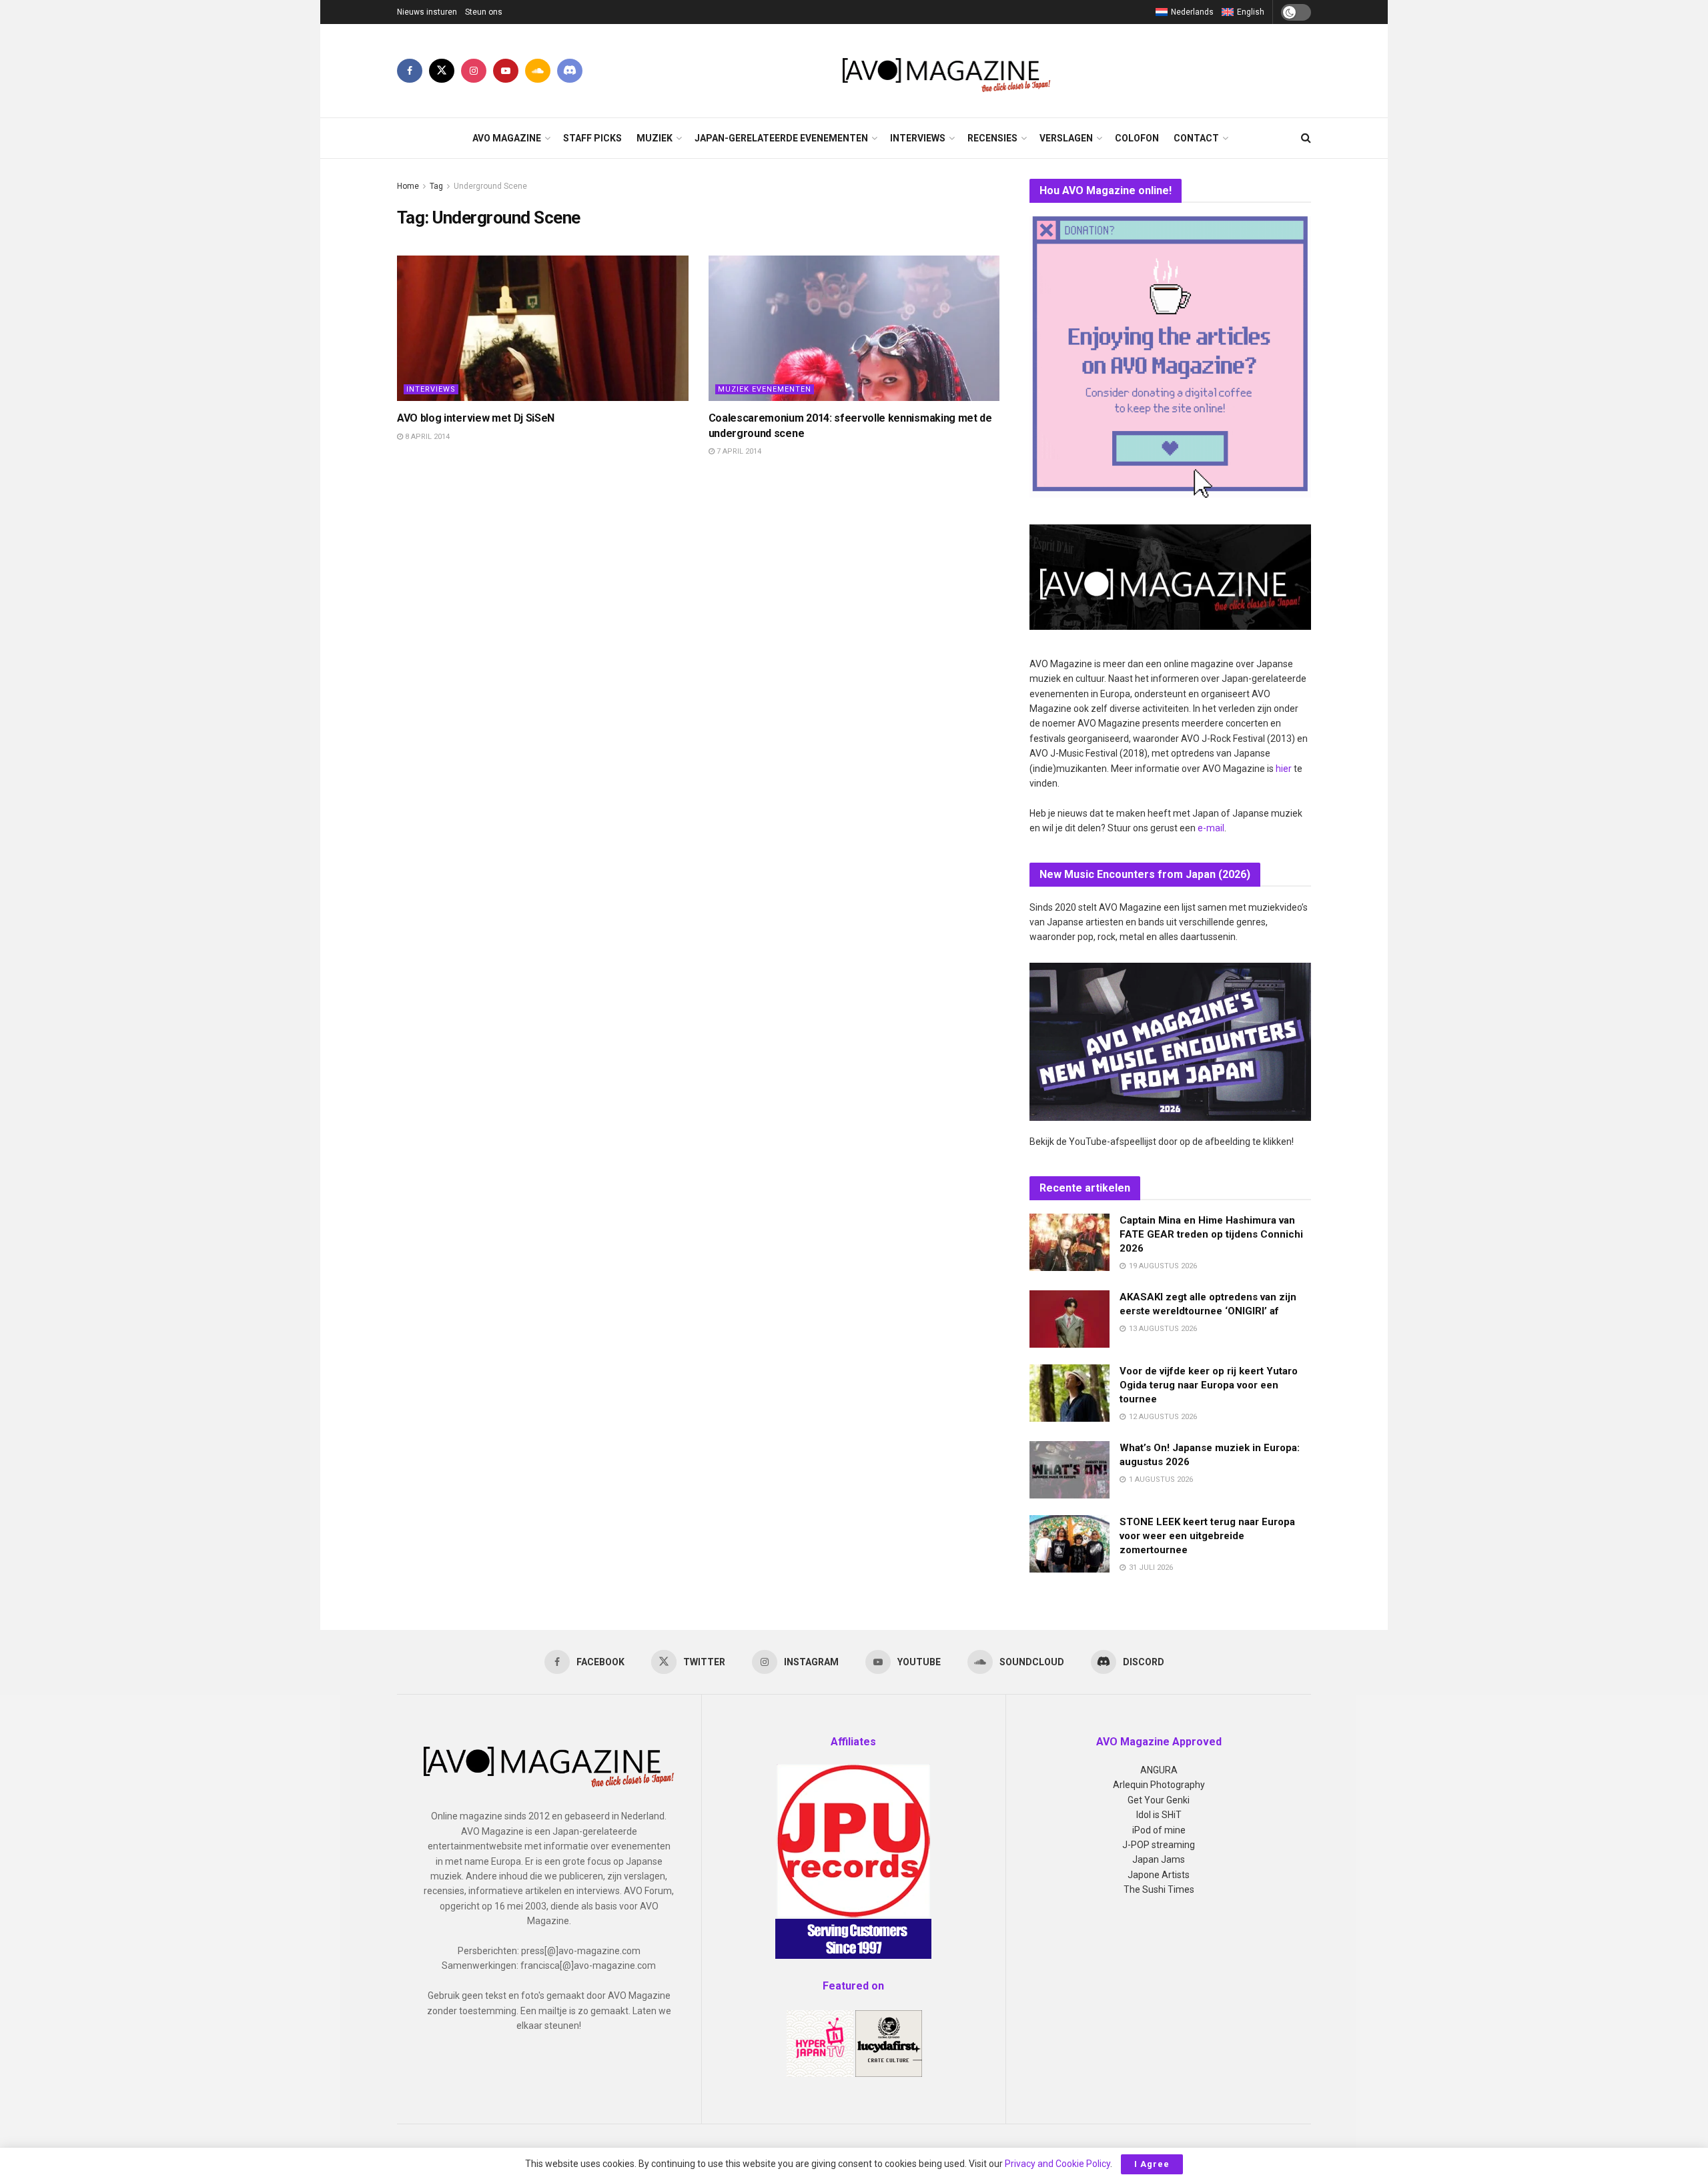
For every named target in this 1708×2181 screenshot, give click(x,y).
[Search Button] (1306, 138)
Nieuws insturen (427, 12)
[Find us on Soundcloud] (538, 71)
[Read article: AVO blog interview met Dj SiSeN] (543, 328)
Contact (1196, 138)
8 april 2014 (426, 437)
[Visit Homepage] (947, 71)
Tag (436, 186)
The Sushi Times (1159, 1889)
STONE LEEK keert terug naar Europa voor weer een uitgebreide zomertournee (1207, 1536)
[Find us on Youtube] (506, 71)
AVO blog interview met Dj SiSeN (476, 418)
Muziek (655, 138)
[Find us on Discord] (570, 71)
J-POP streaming (1159, 1845)
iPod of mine (1159, 1830)
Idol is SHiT (1159, 1815)
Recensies (992, 138)
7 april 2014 (738, 451)
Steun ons (484, 12)
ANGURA (1159, 1770)
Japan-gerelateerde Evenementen (781, 138)
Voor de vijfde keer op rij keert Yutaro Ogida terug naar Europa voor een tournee (1209, 1385)
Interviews (918, 138)
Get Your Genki (1159, 1800)
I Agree (1152, 2164)
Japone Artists (1159, 1875)
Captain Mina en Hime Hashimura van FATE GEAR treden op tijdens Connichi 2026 (1211, 1234)
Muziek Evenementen (765, 389)
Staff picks (592, 138)
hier (1284, 769)
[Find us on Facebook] (410, 71)
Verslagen (1066, 138)
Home (408, 186)
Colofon (1137, 138)
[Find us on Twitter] (442, 71)
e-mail (1211, 828)
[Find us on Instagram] (474, 71)
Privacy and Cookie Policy (1057, 2164)
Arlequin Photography (1159, 1785)
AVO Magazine (507, 138)
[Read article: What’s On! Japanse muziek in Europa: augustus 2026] (1070, 1470)
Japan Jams (1159, 1859)
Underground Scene (490, 186)
